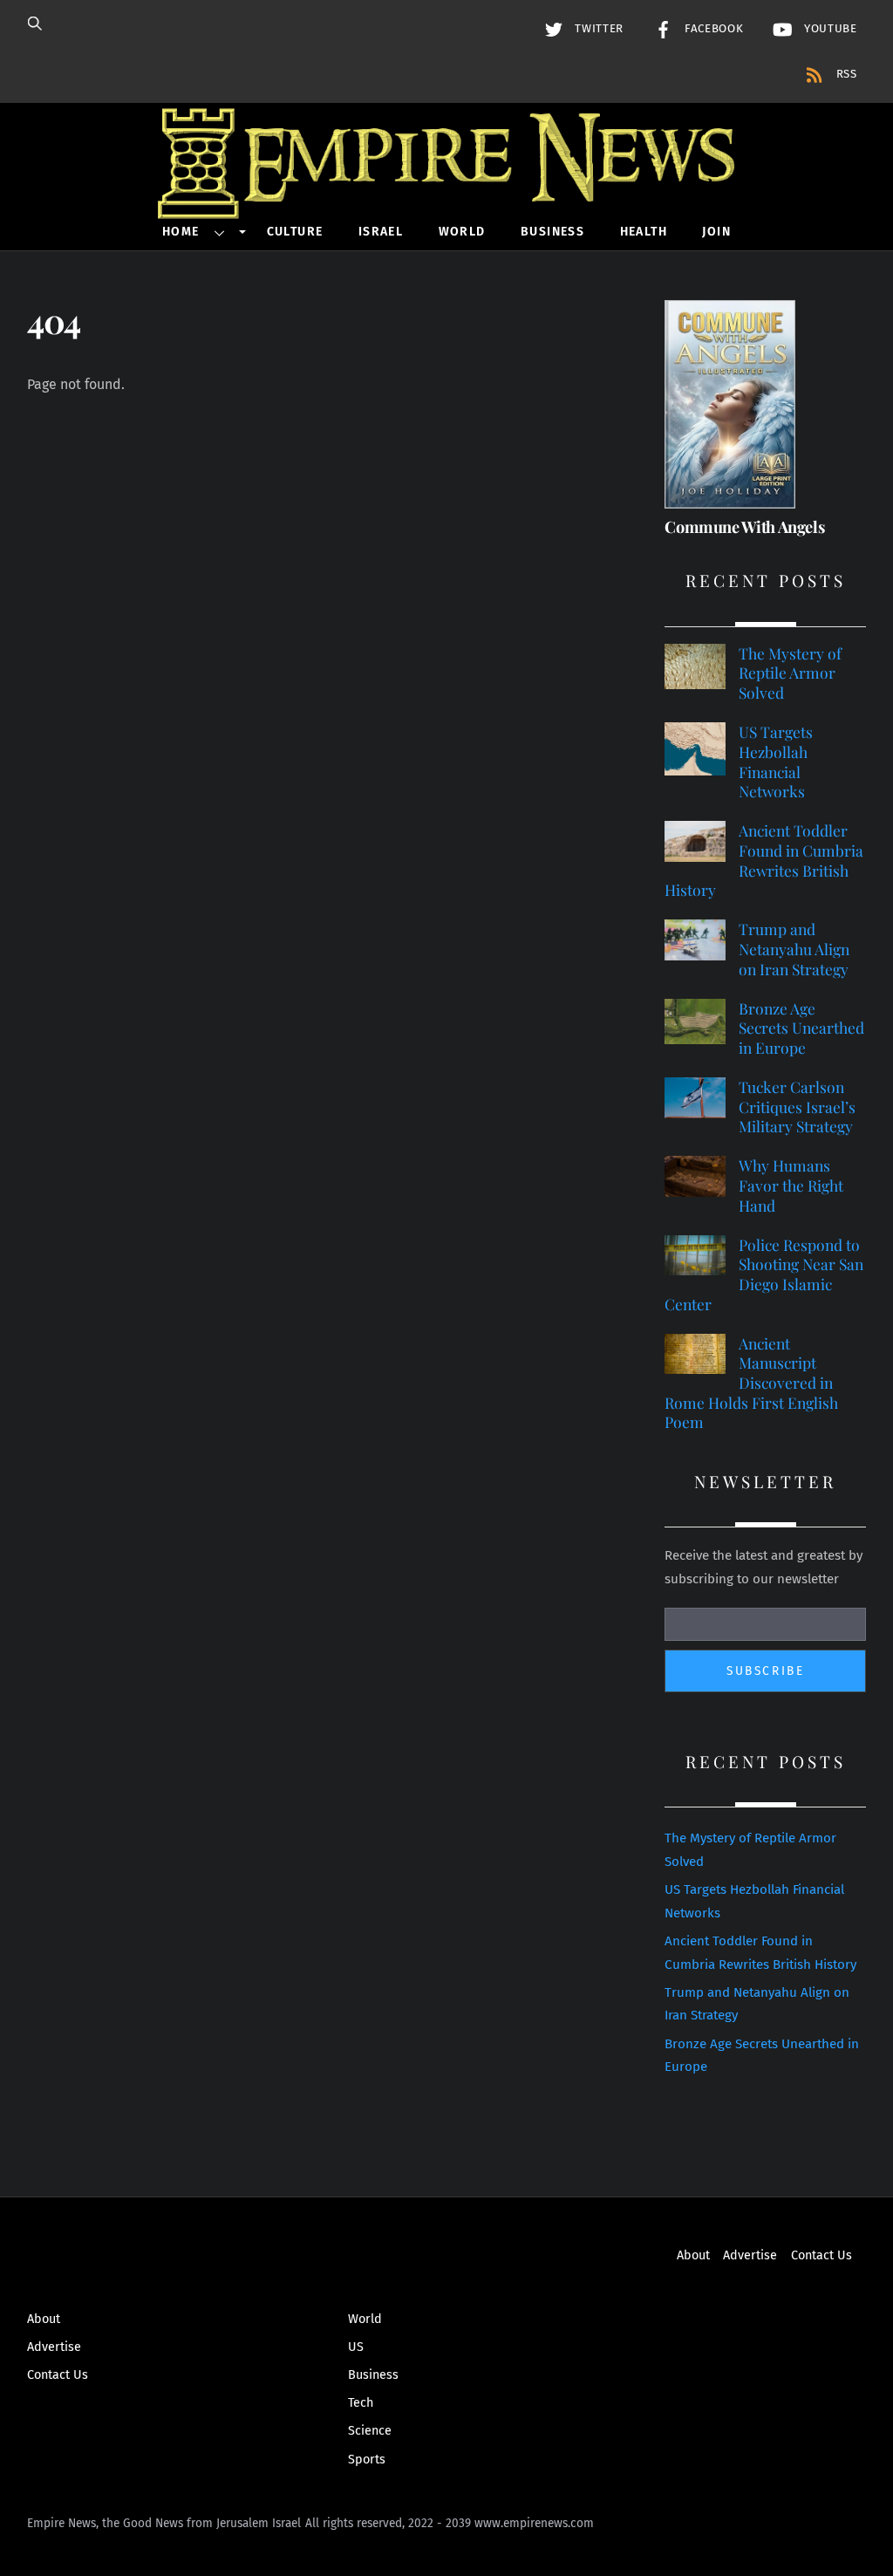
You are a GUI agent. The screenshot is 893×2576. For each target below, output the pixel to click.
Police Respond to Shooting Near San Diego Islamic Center (764, 1274)
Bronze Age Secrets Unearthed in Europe (801, 1028)
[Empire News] (446, 195)
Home (181, 232)
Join (716, 232)
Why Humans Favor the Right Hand (791, 1185)
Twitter (597, 29)
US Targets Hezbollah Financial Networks (776, 762)
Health (644, 232)
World (462, 232)
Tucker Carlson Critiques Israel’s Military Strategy (797, 1107)
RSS (845, 74)
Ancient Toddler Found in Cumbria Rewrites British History (764, 860)
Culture (295, 232)
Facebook (712, 29)
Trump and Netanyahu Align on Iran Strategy (794, 949)
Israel (381, 232)
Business (552, 232)
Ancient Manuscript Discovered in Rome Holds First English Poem (751, 1383)
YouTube (828, 29)
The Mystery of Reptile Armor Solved (790, 673)
